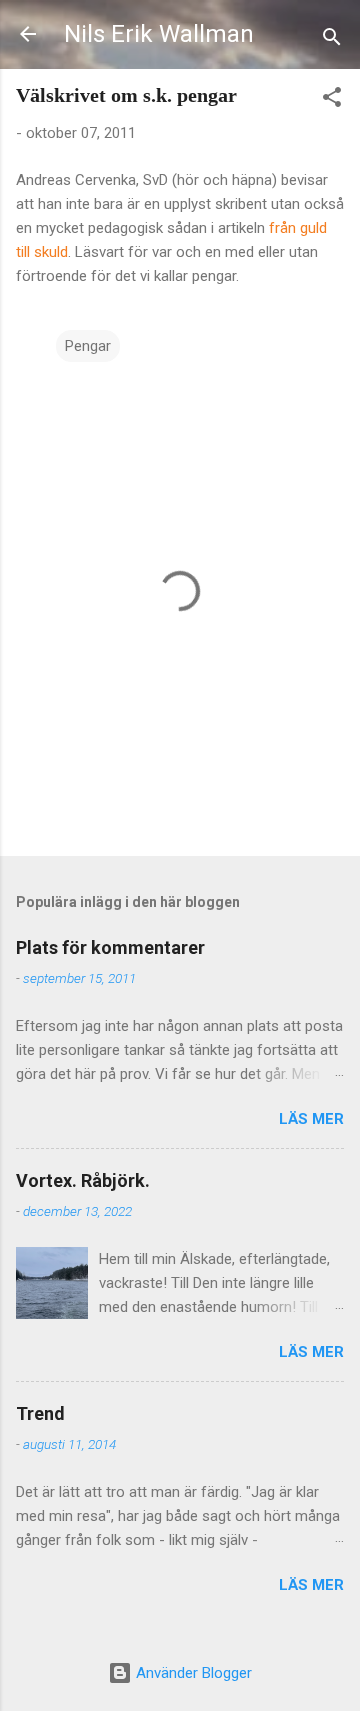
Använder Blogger (192, 1673)
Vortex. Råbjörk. (83, 1180)
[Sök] (332, 40)
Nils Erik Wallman (159, 34)
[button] (332, 100)
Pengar (88, 346)
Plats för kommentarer (110, 947)
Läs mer (311, 1119)
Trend (40, 1413)
